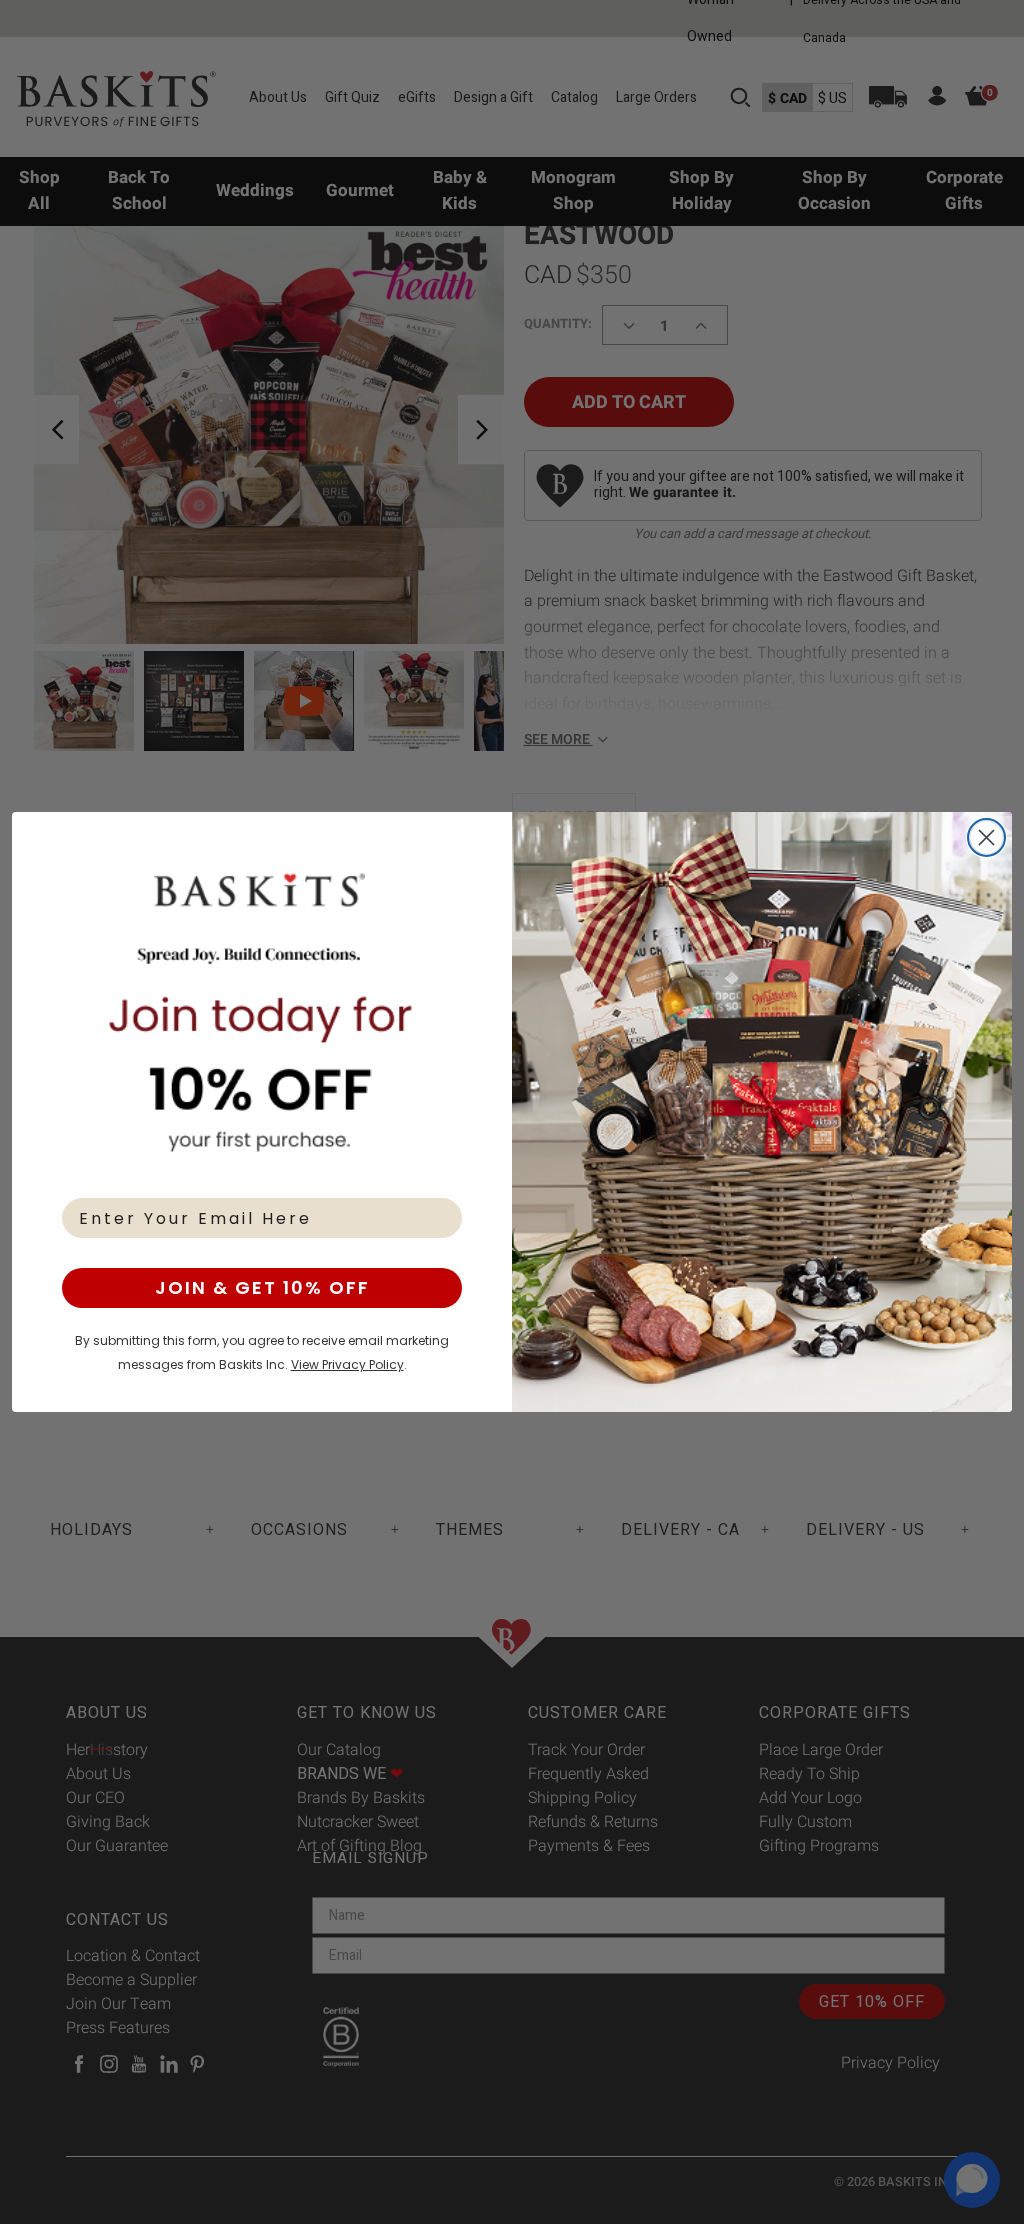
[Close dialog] (986, 837)
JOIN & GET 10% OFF (262, 1287)
